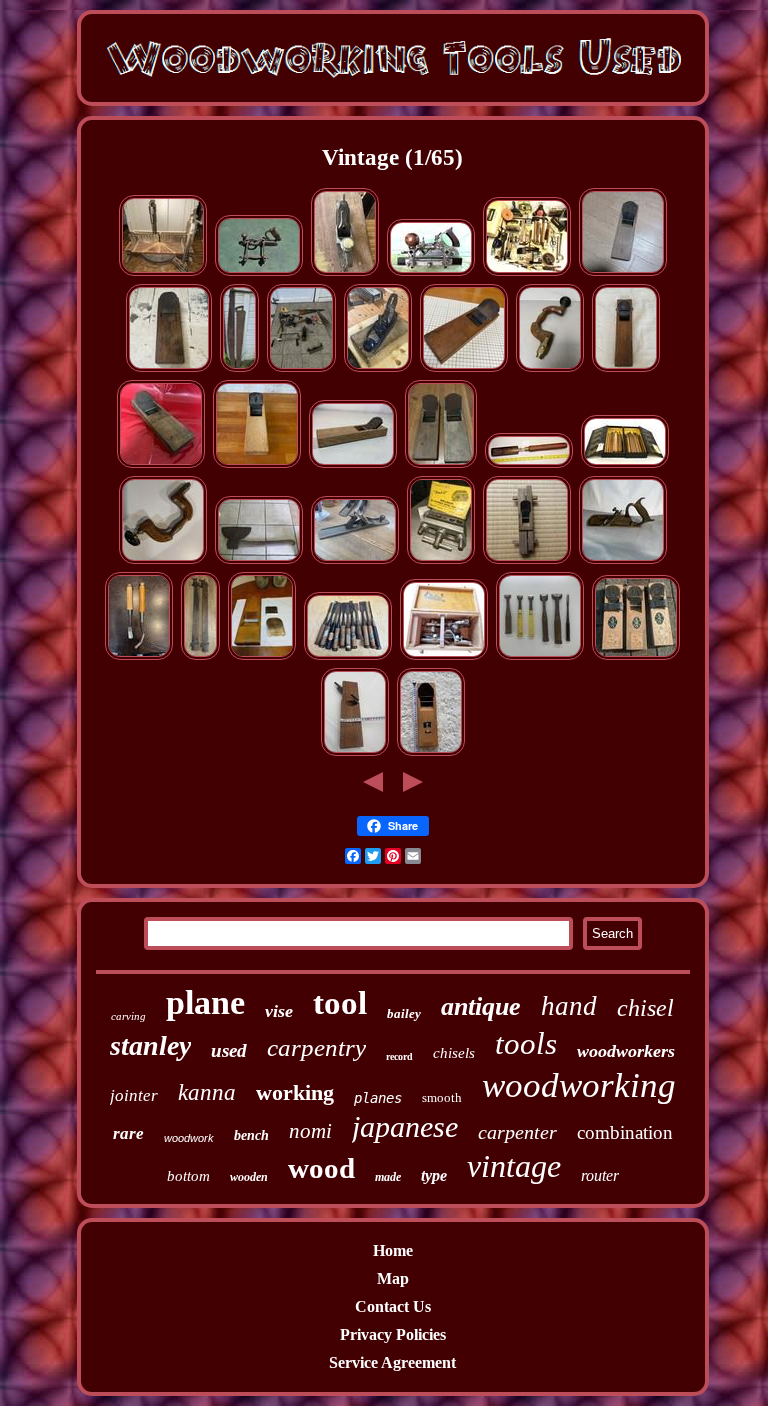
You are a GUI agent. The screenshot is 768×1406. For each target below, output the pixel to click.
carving (128, 1016)
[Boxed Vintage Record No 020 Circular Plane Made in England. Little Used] (378, 368)
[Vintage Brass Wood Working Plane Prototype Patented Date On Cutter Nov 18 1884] (623, 560)
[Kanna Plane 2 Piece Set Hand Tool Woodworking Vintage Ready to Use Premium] (441, 464)
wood (321, 1168)
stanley (150, 1045)
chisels (454, 1053)
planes (378, 1098)
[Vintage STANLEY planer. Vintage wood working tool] (345, 272)
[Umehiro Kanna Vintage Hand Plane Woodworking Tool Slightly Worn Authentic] (355, 752)
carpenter (517, 1132)
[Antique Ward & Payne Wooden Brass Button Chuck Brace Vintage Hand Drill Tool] (550, 368)
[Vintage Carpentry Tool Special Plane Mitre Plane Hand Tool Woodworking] (527, 560)
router (600, 1175)
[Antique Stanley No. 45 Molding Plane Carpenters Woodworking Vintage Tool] (431, 272)
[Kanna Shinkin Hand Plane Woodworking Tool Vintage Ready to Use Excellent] (262, 656)
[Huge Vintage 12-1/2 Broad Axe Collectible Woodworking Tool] (259, 560)
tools (526, 1043)
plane (205, 1002)
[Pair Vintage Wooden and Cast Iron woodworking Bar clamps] (200, 656)
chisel (645, 1008)
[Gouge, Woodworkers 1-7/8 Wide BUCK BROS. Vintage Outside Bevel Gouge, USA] (529, 464)
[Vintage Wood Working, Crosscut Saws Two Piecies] (239, 368)
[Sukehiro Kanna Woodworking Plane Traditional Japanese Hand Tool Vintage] (353, 464)
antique (481, 1006)
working (295, 1092)
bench (251, 1135)
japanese (405, 1126)
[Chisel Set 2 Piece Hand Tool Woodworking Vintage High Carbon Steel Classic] (139, 656)
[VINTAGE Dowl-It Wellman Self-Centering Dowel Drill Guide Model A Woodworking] (441, 560)
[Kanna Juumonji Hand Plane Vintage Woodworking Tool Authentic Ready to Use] (431, 752)
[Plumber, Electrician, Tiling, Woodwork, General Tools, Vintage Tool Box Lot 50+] (527, 272)
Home (393, 1250)
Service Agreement (392, 1362)
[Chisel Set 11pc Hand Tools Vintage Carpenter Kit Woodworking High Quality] (348, 656)
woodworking (579, 1085)
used (229, 1050)
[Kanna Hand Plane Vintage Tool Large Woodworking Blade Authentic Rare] (623, 272)
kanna (207, 1092)
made (388, 1177)
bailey (404, 1013)
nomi (310, 1131)
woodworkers (626, 1051)
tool (340, 1003)
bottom (188, 1176)
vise (279, 1011)
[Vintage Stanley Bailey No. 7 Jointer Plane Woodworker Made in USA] (355, 560)
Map (393, 1278)
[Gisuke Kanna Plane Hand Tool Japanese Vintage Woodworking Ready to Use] (257, 464)
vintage (514, 1166)
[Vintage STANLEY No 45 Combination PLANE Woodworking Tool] (259, 272)
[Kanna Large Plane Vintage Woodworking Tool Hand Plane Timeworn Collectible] (161, 464)
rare (128, 1133)
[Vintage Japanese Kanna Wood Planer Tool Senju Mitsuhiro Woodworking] (464, 368)
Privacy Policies (393, 1334)
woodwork (189, 1138)
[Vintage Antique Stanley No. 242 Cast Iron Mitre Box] (163, 272)
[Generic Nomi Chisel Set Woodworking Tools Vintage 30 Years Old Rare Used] (540, 656)
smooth (442, 1097)
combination (625, 1132)
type (434, 1175)
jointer (134, 1095)
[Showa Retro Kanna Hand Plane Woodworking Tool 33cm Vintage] (626, 368)
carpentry (316, 1047)
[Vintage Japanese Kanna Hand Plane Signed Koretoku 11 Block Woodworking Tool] (169, 368)
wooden (249, 1177)
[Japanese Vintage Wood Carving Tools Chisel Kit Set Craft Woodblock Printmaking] (625, 464)
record (399, 1056)
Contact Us (393, 1306)
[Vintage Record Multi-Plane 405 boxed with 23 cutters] (444, 656)
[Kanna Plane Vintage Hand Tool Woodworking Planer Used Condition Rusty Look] (636, 656)
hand (569, 1006)
